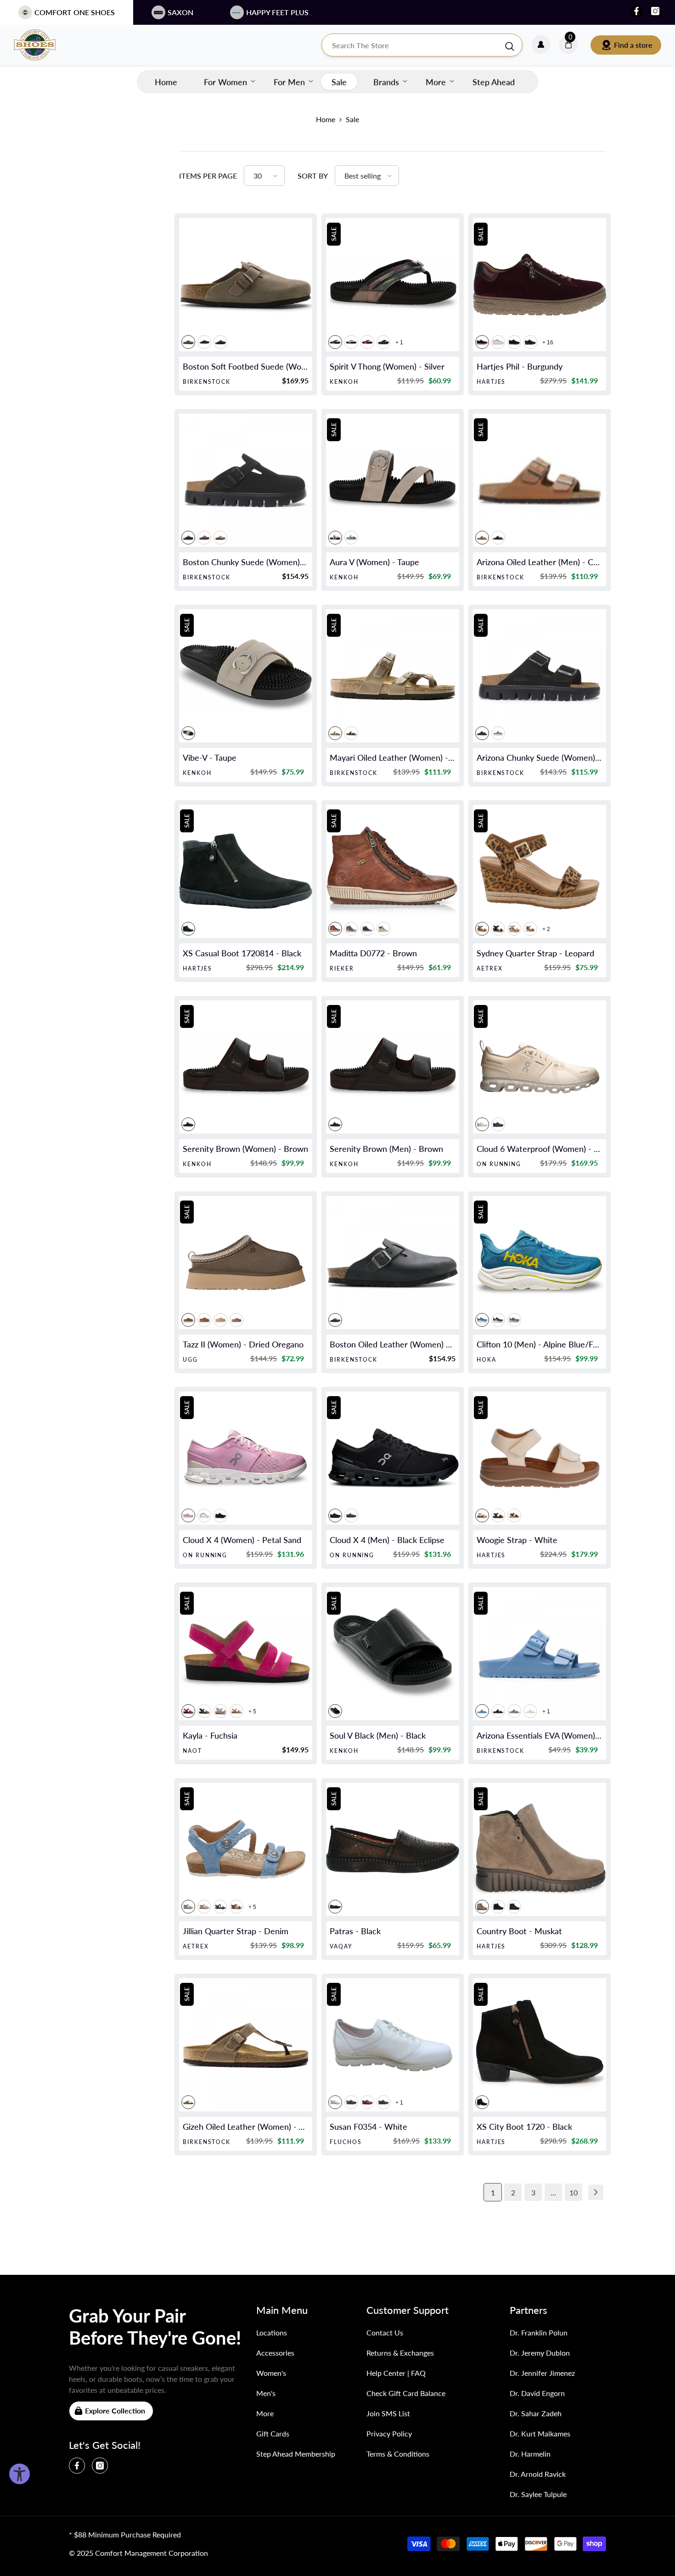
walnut (236, 1907)
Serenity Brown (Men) (386, 1149)
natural (514, 929)
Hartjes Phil (520, 366)
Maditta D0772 (373, 953)
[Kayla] (246, 1654)
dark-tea (204, 538)
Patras (355, 1931)
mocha (220, 342)
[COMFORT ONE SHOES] (44, 45)
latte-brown (236, 1711)
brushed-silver (204, 1907)
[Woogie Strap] (540, 1458)
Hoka (487, 1360)
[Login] (541, 45)
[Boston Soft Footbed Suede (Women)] (246, 285)
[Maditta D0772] (393, 871)
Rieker (342, 968)
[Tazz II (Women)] (246, 1263)
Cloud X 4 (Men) (387, 1540)
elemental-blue (482, 1711)
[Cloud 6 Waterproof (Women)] (540, 1067)
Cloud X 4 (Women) (242, 1540)
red (367, 2102)
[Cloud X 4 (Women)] (246, 1458)
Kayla (210, 1735)
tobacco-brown (335, 733)
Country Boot (519, 1931)
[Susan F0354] (393, 2045)
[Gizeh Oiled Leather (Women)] (246, 2045)
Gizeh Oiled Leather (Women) (246, 2127)
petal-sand (188, 1515)
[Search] (422, 45)
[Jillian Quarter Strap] (246, 1849)
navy (383, 2102)
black (204, 342)
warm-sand (498, 733)
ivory (204, 1515)
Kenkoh (344, 382)
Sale (352, 119)
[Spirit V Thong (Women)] (393, 285)
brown (335, 929)
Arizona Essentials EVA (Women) (540, 1735)
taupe (188, 342)
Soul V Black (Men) (378, 1735)
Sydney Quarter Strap (535, 953)
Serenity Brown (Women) (245, 1149)
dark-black (514, 342)
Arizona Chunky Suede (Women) (540, 758)
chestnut (204, 1320)
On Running (499, 1164)
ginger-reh (383, 929)
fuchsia (188, 1711)
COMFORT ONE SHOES (75, 12)
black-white (351, 342)
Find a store (633, 45)
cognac (482, 538)
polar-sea (204, 1711)
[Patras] (393, 1849)
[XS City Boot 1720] (540, 2045)
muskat (482, 1907)
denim (188, 1907)
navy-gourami (351, 1515)
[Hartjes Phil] (540, 285)
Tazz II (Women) (243, 1344)
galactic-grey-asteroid (514, 1320)
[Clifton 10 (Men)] (540, 1263)
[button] (264, 176)
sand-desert (482, 1124)
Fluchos (346, 2142)
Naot (192, 1751)
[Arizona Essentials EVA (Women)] (540, 1654)
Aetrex (490, 968)
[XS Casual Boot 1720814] (246, 871)
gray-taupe (220, 538)
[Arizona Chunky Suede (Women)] (540, 676)
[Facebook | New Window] (636, 11)
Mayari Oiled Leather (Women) (393, 758)
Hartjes (491, 382)
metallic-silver (514, 1711)
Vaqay (341, 1946)
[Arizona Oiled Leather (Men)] (540, 480)
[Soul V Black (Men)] (393, 1654)
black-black (482, 733)
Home (326, 119)
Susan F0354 (368, 2127)
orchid (367, 342)
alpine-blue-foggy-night (482, 1320)
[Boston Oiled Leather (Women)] (393, 1263)
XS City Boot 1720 (524, 2127)
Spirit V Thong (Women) (387, 366)
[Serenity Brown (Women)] (246, 1067)
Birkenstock (207, 382)
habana (498, 538)
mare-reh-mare (367, 929)
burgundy (482, 342)
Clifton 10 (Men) (540, 1344)
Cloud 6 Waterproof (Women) (540, 1149)
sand (220, 1320)
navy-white (498, 1320)
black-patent (530, 342)
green (351, 929)
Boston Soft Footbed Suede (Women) (246, 366)
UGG (190, 1360)
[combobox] (413, 45)
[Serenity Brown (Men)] (393, 1067)
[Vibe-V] (246, 676)
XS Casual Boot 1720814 (242, 953)
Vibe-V (210, 758)
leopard (482, 929)
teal (351, 538)
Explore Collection (115, 2410)
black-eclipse (220, 1515)
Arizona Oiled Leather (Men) (540, 562)
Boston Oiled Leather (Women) (393, 1344)
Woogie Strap (517, 1540)
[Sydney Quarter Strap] (540, 871)
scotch (530, 929)
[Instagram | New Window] (655, 11)
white (498, 342)
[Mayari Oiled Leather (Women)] (393, 676)
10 (574, 2192)
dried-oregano (188, 1320)
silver (335, 342)
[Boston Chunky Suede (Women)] (246, 480)
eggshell (530, 1711)
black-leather (514, 1907)
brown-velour (514, 1515)
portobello (236, 1320)
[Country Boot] (540, 1849)
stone (220, 1711)
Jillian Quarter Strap (236, 1931)
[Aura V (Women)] (393, 480)
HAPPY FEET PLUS (277, 12)
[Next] (596, 2192)
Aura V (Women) (374, 562)
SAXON (180, 12)
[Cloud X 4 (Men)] (393, 1458)
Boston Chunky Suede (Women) (246, 562)
